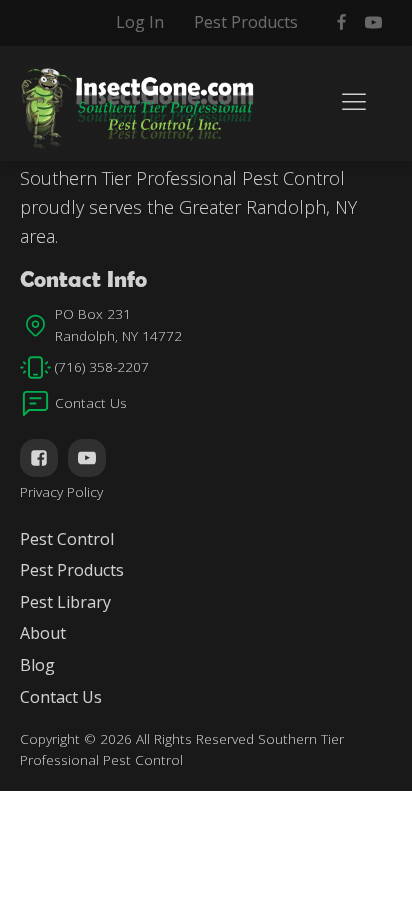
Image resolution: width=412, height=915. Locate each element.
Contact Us (61, 697)
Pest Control (67, 539)
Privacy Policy (61, 491)
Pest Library (65, 602)
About (43, 633)
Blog (37, 665)
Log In (140, 22)
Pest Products (246, 22)
